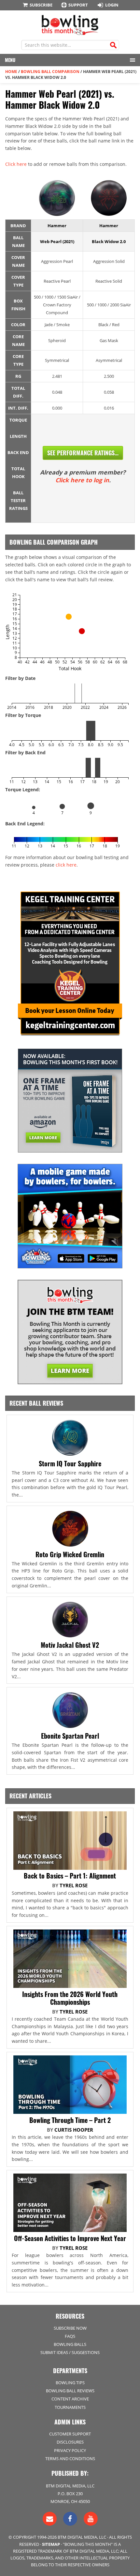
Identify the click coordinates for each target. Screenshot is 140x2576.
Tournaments (70, 2407)
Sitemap (51, 2544)
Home (11, 72)
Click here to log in (82, 480)
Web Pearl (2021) (57, 241)
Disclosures (70, 2442)
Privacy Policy (70, 2450)
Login (112, 5)
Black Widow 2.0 (109, 241)
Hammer (57, 226)
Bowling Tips (70, 2383)
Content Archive (70, 2399)
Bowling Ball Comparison (50, 72)
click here (66, 865)
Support (78, 5)
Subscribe (41, 5)
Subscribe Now (70, 2328)
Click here (16, 164)
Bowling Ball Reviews (70, 2391)
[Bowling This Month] (70, 32)
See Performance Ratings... (83, 453)
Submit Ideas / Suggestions (70, 2352)
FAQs (70, 2336)
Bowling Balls (70, 2344)
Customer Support (70, 2434)
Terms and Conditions (70, 2459)
